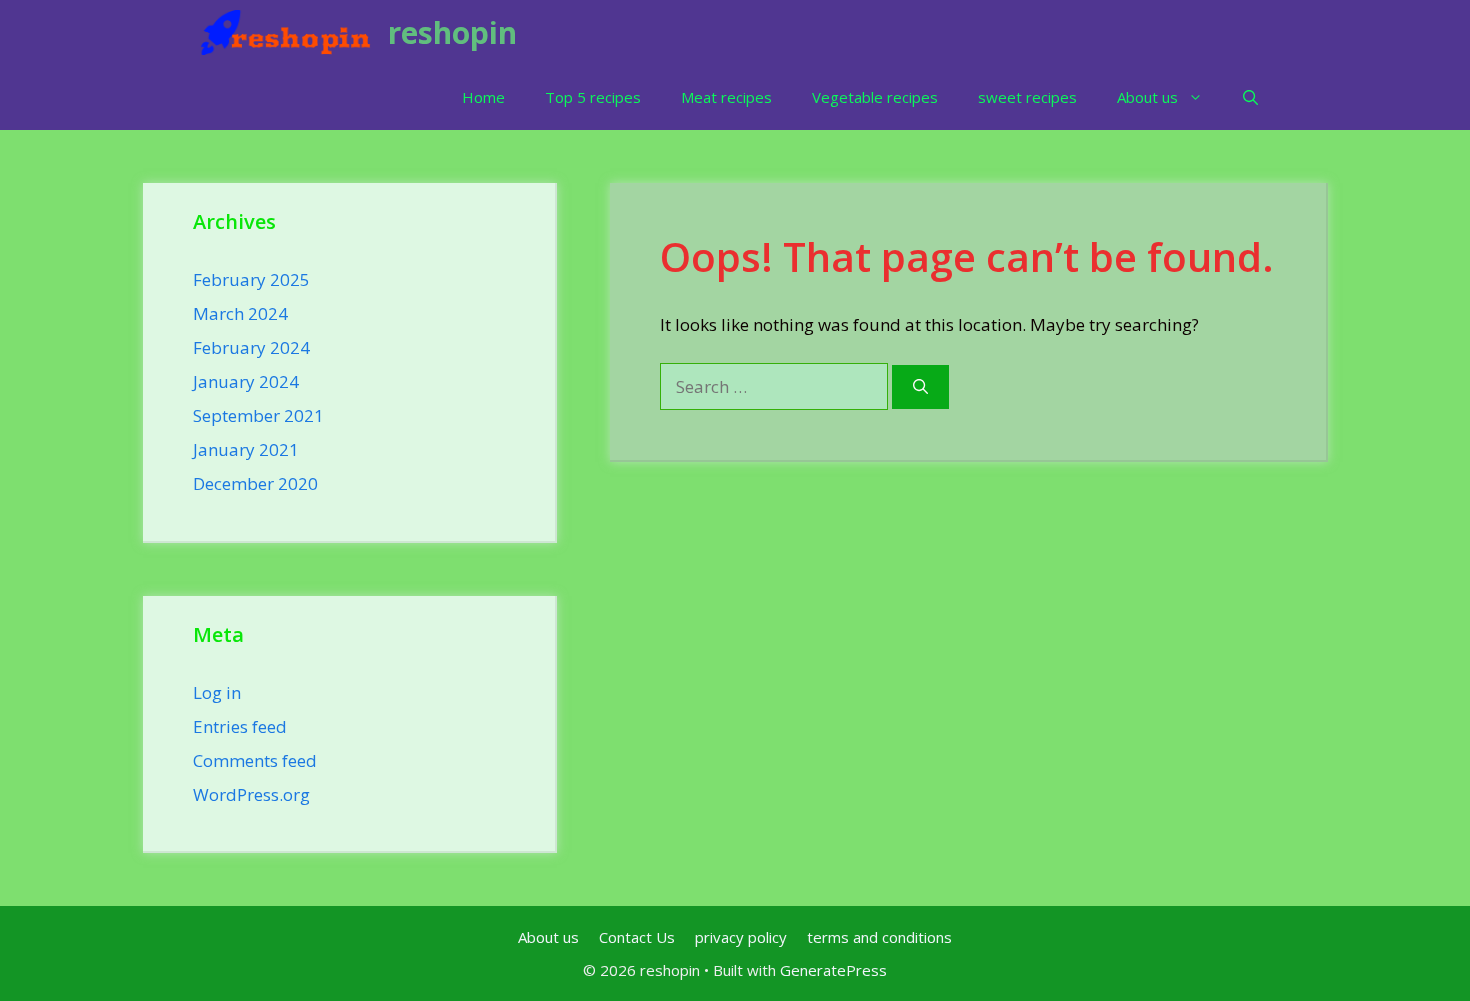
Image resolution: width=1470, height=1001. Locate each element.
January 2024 (246, 381)
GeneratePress (833, 970)
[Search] (920, 387)
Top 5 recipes (593, 97)
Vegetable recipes (875, 97)
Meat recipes (726, 97)
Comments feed (255, 760)
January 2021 (246, 449)
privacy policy (741, 937)
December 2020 (255, 483)
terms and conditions (879, 937)
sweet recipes (1027, 97)
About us (1147, 97)
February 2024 (251, 347)
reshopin (452, 32)
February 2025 (251, 279)
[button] (1250, 97)
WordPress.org (251, 794)
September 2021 (258, 415)
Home (483, 97)
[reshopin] (286, 32)
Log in (217, 692)
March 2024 (240, 313)
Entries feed (240, 726)
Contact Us (637, 937)
